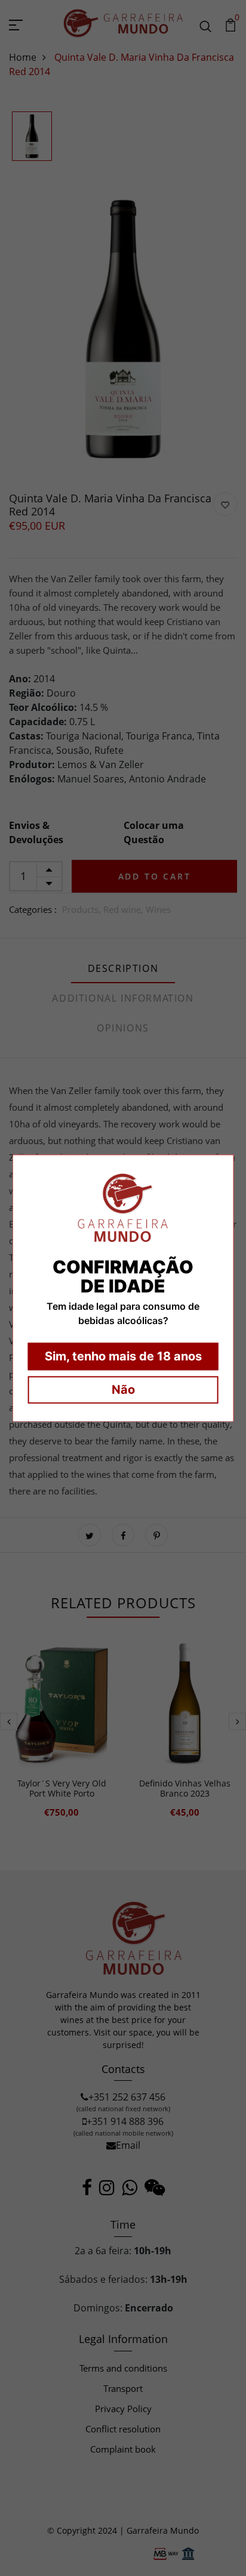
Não (123, 1390)
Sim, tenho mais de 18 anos (123, 1356)
